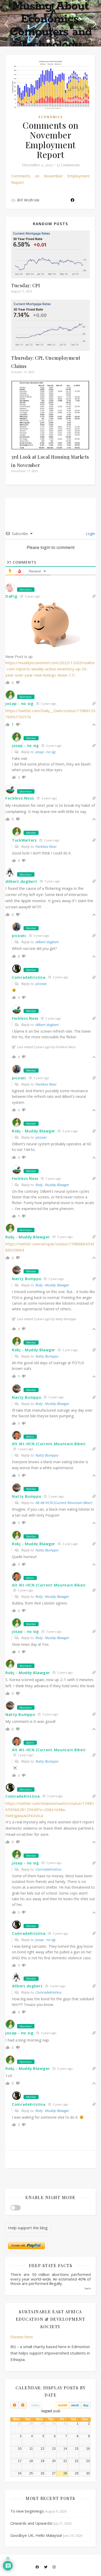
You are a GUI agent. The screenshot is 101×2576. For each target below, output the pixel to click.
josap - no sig (45, 752)
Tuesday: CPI (26, 285)
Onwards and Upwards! (31, 2523)
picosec (41, 984)
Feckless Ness (46, 846)
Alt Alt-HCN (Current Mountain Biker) (49, 1444)
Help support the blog (28, 2228)
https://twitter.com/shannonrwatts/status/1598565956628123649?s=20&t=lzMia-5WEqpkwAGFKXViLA (50, 1809)
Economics (51, 117)
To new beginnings (27, 2511)
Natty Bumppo (47, 1356)
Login (90, 534)
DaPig (12, 596)
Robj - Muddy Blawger (52, 1185)
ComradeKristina (48, 1869)
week (75, 2405)
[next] (23, 2405)
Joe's (88, 2288)
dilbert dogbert (47, 942)
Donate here (22, 2337)
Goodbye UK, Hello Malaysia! (36, 2535)
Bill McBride (28, 200)
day (86, 2405)
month (63, 2405)
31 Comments (68, 165)
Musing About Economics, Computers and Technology (51, 26)
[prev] (15, 2405)
